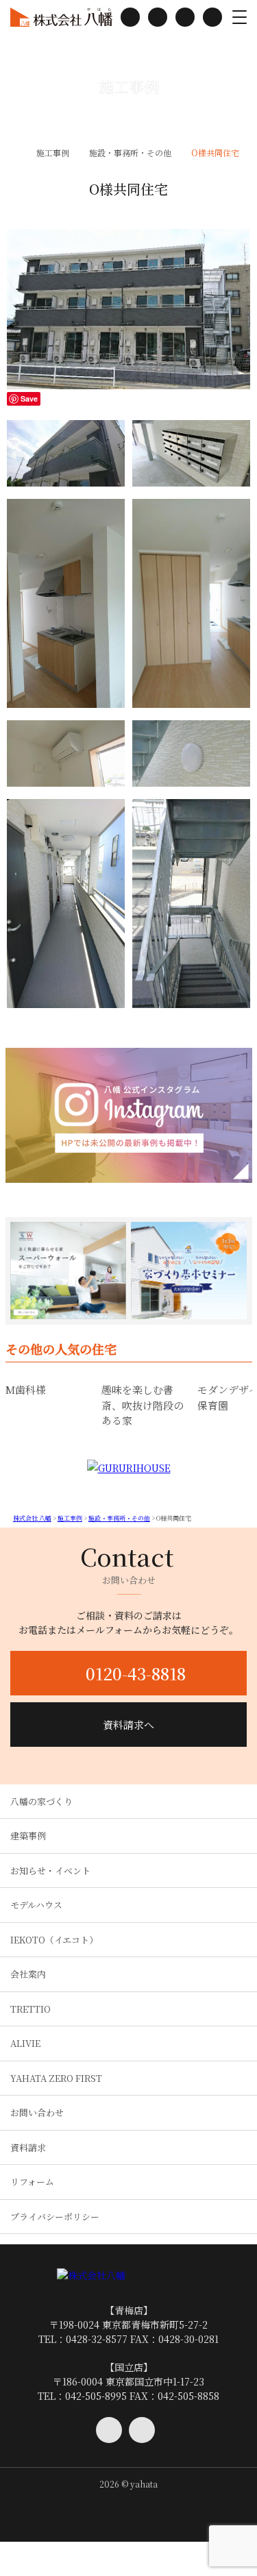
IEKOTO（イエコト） (54, 1940)
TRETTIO (30, 2009)
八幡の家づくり (41, 1801)
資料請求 (28, 2147)
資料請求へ (128, 1725)
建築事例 (28, 1836)
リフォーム (32, 2182)
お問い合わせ (37, 2112)
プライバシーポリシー (55, 2217)
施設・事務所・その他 (130, 152)
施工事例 (53, 152)
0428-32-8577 (97, 2339)
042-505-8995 (96, 2396)
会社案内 (28, 1974)
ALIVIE (25, 2043)
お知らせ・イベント (50, 1870)
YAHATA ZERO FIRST (56, 2078)
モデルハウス (36, 1905)
